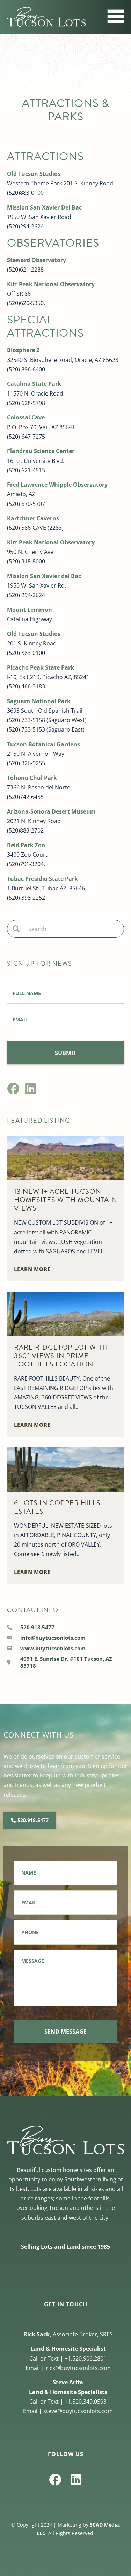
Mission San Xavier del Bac (44, 576)
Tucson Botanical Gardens (43, 744)
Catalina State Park (34, 384)
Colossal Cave (26, 417)
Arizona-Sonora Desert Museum (51, 811)
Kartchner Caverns (33, 518)
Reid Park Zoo (26, 845)
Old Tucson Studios (34, 174)
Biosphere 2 (23, 350)
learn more (32, 1269)
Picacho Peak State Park (41, 667)
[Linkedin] (31, 1088)
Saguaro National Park (39, 701)
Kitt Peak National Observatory (51, 284)
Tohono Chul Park (32, 778)
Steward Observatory (37, 260)
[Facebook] (13, 1088)
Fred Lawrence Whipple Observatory (57, 485)
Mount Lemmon (30, 610)
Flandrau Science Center (41, 451)
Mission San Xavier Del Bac (44, 207)
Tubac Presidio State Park (42, 879)
